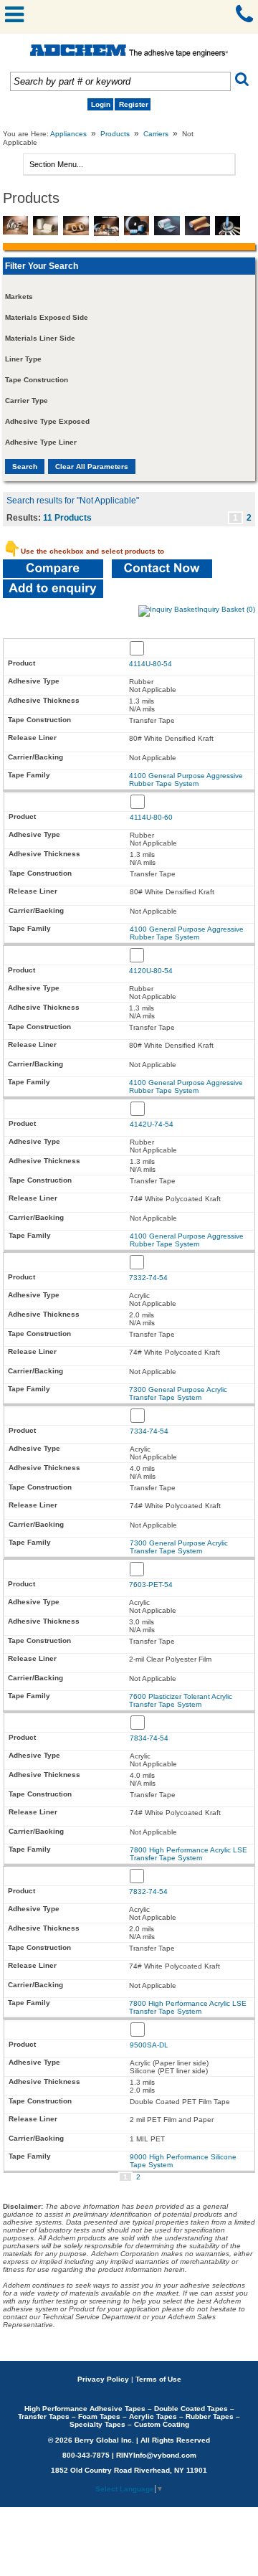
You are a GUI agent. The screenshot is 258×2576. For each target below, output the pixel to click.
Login (101, 104)
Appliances (68, 134)
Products (115, 134)
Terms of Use (158, 2379)
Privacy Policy (103, 2379)
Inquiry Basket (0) (226, 609)
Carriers (156, 134)
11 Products (67, 518)
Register (134, 104)
